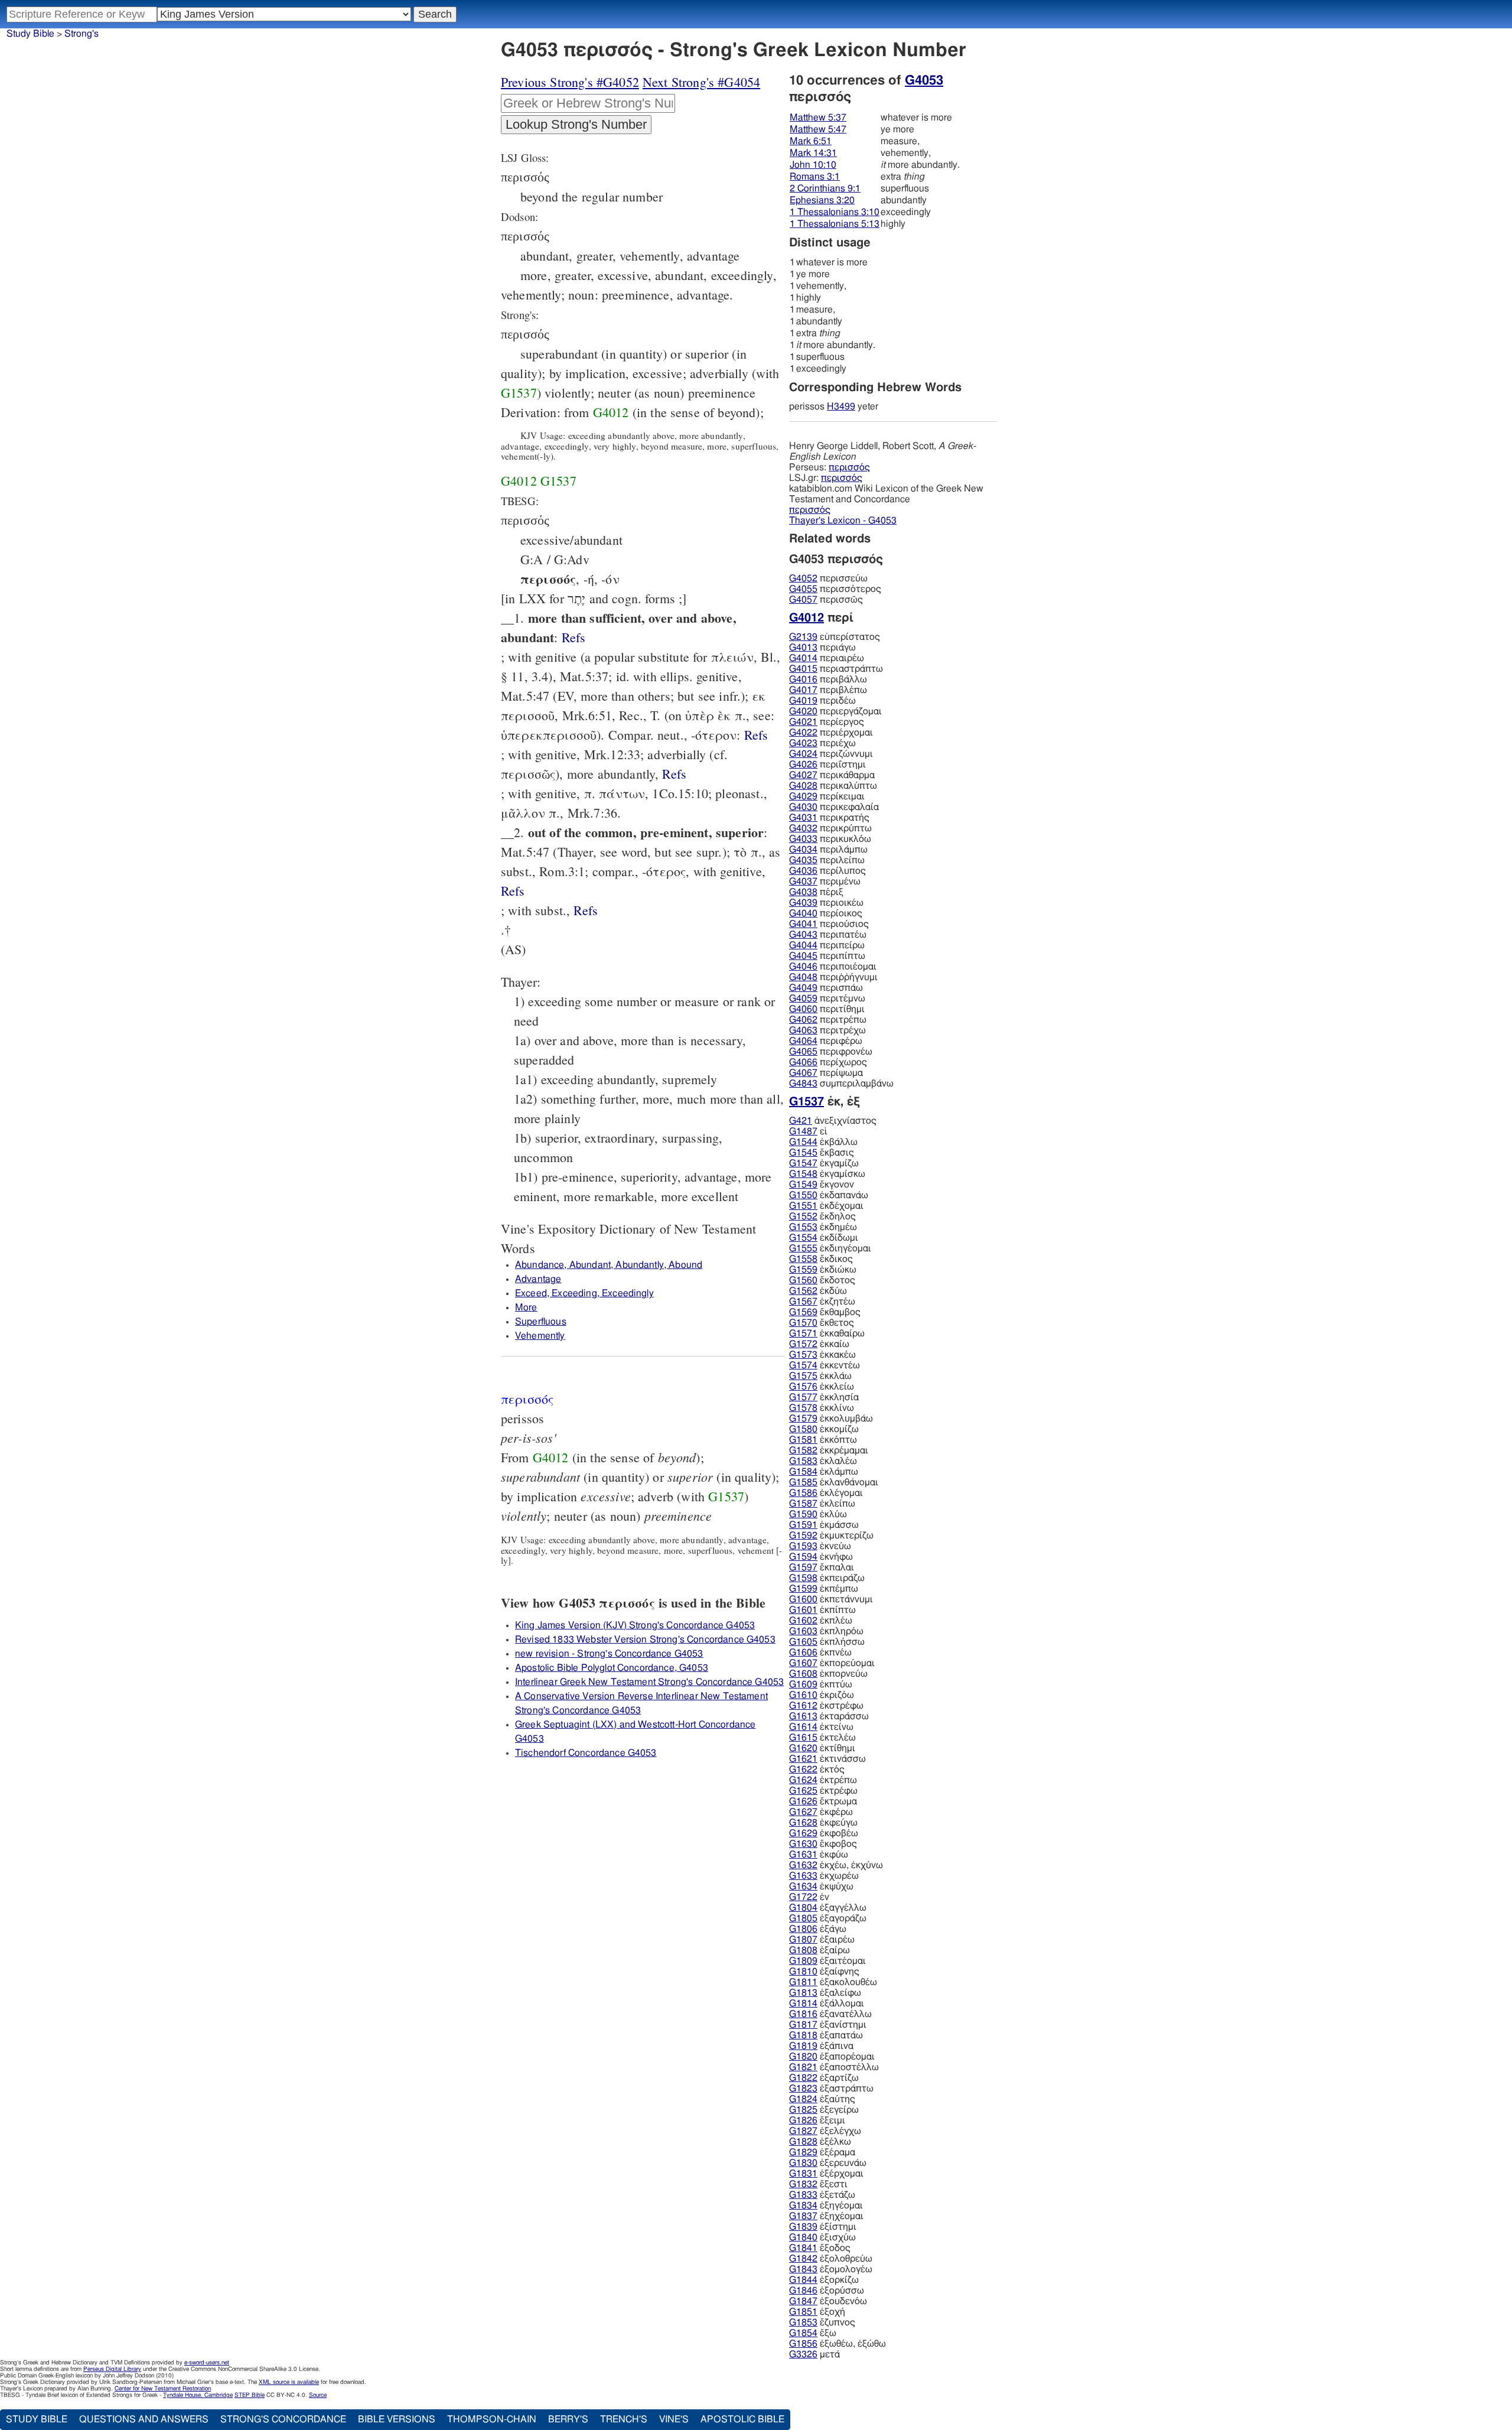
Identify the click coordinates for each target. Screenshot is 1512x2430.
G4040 (803, 913)
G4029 (803, 796)
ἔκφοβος (823, 1844)
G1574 (803, 1365)
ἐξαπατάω (826, 2035)
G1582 (803, 1450)
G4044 (803, 945)
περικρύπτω (830, 828)
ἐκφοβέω (824, 1833)
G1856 (803, 2344)
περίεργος (827, 722)
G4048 (803, 977)
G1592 (803, 1536)
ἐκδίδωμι (824, 1238)
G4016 (803, 679)
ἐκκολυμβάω (831, 1419)
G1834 (803, 2205)
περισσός (849, 467)
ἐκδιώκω (823, 1270)
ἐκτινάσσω (827, 1759)
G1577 (803, 1397)
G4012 (611, 412)
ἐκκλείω (822, 1387)
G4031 (803, 818)
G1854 (803, 2333)
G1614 (803, 1727)
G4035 (803, 860)
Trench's (624, 2419)
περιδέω (822, 701)
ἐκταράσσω (829, 1716)
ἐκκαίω (819, 1344)
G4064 (803, 1041)
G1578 (803, 1408)
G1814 (803, 2003)
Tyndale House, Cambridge (198, 2395)
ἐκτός (817, 1769)
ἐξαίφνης (824, 1972)
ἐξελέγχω (825, 2131)
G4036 (803, 871)
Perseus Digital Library (112, 2369)
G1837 (803, 2216)
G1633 (803, 1876)
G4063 (803, 1030)
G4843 (803, 1084)
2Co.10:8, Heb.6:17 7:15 (674, 774)
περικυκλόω (830, 839)
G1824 (803, 2099)
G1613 (803, 1716)
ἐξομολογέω (831, 2269)
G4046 (803, 967)
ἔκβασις (822, 1153)
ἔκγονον (822, 1185)
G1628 (803, 1823)
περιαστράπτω (836, 669)
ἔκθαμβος (825, 1312)
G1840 (803, 2237)
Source (318, 2395)
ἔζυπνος (822, 2322)
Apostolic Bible (742, 2419)
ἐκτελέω (822, 1738)
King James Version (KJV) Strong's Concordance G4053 (635, 1625)
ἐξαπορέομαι (832, 2057)
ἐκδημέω (823, 1227)
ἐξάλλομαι (827, 2003)
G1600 (803, 1599)
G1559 (803, 1270)
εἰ (808, 1131)
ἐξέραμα (822, 2152)
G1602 (803, 1621)
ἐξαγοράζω (828, 1918)
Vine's (674, 2419)
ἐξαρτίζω (824, 2078)
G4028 (803, 786)
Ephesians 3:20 (822, 200)
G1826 (803, 2120)
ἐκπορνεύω (828, 1674)
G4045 (803, 956)
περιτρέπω (828, 1020)
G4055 (803, 589)
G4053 (924, 80)
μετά (814, 2354)
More (526, 1307)
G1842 (803, 2259)
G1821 (803, 2067)
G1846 (803, 2291)
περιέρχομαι (831, 733)
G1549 (803, 1185)
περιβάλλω (828, 679)
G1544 (803, 1142)
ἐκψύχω (821, 1886)
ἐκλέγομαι (826, 1493)
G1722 (803, 1897)
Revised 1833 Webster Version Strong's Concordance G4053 (645, 1639)
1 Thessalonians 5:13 (835, 224)
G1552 (803, 1216)
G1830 (803, 2163)
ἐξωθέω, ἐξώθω (838, 2344)
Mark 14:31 (813, 153)
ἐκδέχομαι (826, 1206)
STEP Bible (250, 2395)
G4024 (803, 754)
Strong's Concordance (283, 2419)
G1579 (803, 1419)
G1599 (803, 1589)
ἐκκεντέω (825, 1365)
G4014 (803, 658)
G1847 (803, 2301)
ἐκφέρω (821, 1812)
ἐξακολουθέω (833, 1982)
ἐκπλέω (821, 1621)
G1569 (803, 1312)
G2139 (803, 637)
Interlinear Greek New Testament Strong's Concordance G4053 (649, 1682)
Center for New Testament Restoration (163, 2389)
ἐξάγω (818, 1929)
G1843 (803, 2269)
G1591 (803, 1525)
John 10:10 (813, 165)
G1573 (803, 1355)
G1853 (803, 2322)
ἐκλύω (818, 1514)
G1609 (803, 1684)
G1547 (803, 1163)
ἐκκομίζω (824, 1429)
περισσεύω (828, 578)
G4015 (803, 669)
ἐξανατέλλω (830, 2014)
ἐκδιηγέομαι (830, 1248)
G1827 (803, 2131)
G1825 (803, 2110)
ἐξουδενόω (828, 2301)
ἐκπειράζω (827, 1578)
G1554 (803, 1238)
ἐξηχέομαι (826, 2216)
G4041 (803, 924)
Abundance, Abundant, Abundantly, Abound (609, 1265)
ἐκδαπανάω (829, 1195)
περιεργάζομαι (835, 711)
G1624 (803, 1780)
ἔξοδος (820, 2248)
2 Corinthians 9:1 (825, 188)
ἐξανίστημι (828, 2025)
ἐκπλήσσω (827, 1642)
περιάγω (822, 648)
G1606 (803, 1652)
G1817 (803, 2025)
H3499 (841, 406)
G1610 (803, 1695)
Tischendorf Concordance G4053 (586, 1753)
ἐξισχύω (822, 2237)
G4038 (803, 892)
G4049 (803, 988)
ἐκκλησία (824, 1397)
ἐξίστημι (823, 2227)
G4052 (803, 578)
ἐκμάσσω (824, 1525)
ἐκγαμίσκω (827, 1174)
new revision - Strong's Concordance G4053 (609, 1654)
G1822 (803, 2078)
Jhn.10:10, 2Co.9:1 (574, 637)
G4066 (803, 1062)
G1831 (803, 2174)
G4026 (803, 765)
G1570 (803, 1323)
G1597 (803, 1567)
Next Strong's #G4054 (701, 82)
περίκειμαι (827, 796)
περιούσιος (829, 924)
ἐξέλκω (820, 2142)
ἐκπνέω (820, 1652)
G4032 (803, 828)
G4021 (803, 722)
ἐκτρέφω (823, 1791)
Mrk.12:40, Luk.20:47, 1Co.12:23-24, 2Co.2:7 (586, 910)
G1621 (803, 1759)
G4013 (803, 648)
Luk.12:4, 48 (756, 735)
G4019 (803, 701)
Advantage (538, 1279)
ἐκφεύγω (823, 1823)
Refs (574, 637)
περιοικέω (826, 903)
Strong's (82, 34)
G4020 (803, 711)
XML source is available (289, 2382)
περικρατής (829, 818)
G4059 (803, 998)
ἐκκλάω (820, 1376)
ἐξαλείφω (825, 1993)
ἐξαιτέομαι (827, 1961)
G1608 (803, 1674)
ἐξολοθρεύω (831, 2259)
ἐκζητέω (822, 1302)
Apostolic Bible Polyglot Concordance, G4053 (612, 1668)
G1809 (803, 1961)
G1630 (803, 1844)
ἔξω (813, 2333)
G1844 (803, 2280)
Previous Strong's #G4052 (570, 82)
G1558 (803, 1259)
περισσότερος (835, 589)
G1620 (803, 1748)
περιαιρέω (827, 658)
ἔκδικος (821, 1259)
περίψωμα (826, 1073)
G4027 (803, 775)
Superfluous (541, 1322)
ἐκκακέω (822, 1355)
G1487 (803, 1131)
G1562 (803, 1291)
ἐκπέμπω (824, 1589)
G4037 (803, 881)
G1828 (803, 2142)
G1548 (803, 1174)
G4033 (803, 839)
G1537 (519, 393)
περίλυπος (827, 871)
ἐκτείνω (821, 1727)
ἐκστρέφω (826, 1706)
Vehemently (540, 1336)
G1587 (803, 1504)
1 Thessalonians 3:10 (835, 212)
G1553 (803, 1227)
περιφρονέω (831, 1052)
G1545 (803, 1153)
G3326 (803, 2354)
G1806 (803, 1929)
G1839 (803, 2227)
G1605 (803, 1642)
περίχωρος (828, 1062)
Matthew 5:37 (818, 118)
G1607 (803, 1663)
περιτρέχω (827, 1030)
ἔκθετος (822, 1323)
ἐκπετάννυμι (831, 1599)
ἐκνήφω (821, 1557)
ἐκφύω (819, 1855)
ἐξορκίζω (824, 2280)
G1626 (803, 1801)
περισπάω (826, 988)
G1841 (803, 2248)
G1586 (803, 1493)
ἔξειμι (817, 2120)
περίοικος (826, 913)
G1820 (803, 2057)
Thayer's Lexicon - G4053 (843, 521)
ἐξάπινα (821, 2046)
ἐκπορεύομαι (832, 1663)
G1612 (803, 1706)
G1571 (803, 1333)
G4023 (803, 743)
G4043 (803, 935)
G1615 (803, 1738)
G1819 (803, 2046)
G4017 (803, 690)
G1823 (803, 2089)
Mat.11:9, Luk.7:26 (513, 891)
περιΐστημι (827, 765)
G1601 (803, 1610)
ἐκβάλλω (823, 1142)
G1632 (803, 1865)
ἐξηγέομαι (826, 2205)
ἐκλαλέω (823, 1461)
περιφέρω (826, 1041)
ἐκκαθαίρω (827, 1333)
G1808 (803, 1950)
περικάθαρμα (832, 775)
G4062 (803, 1020)
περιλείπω (827, 860)
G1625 (803, 1791)
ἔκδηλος (822, 1216)
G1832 (803, 2184)
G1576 (803, 1387)
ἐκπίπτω (822, 1610)
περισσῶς (826, 600)
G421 (801, 1121)
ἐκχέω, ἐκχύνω (836, 1865)
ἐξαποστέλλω (834, 2067)
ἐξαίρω (819, 1950)
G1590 (803, 1514)
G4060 (803, 1009)
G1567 (803, 1302)
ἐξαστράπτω (831, 2089)
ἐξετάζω (822, 2195)
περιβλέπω (828, 690)
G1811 (803, 1982)
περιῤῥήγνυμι (833, 977)
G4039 (803, 903)
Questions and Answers (144, 2419)
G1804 (803, 1908)
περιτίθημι (827, 1009)
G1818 (803, 2035)
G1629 (803, 1833)
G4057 (803, 600)
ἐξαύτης (822, 2099)
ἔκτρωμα (823, 1801)
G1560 (803, 1280)
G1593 (803, 1546)
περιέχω (822, 743)
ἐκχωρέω (824, 1876)
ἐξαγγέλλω (828, 1908)
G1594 (803, 1557)
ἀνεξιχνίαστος (833, 1121)
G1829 (803, 2152)
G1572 (803, 1344)
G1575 (803, 1376)
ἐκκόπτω (823, 1440)
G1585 (803, 1482)
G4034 (803, 850)
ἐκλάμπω (824, 1472)
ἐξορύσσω (827, 2291)
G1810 (803, 1972)
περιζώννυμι (831, 754)
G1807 (803, 1940)
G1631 (803, 1855)
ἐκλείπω (822, 1504)
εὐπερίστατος (835, 637)
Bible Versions (397, 2419)
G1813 (803, 1993)
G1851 (803, 2312)
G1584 (803, 1472)
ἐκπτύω (821, 1684)
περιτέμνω (827, 998)
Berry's (568, 2419)
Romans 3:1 (815, 177)
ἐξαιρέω (822, 1940)
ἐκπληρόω (826, 1631)
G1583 (803, 1461)
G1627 (803, 1812)
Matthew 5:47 (818, 129)
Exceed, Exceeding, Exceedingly (584, 1293)
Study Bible (30, 34)
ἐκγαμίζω (824, 1163)
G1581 (803, 1440)
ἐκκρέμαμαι (829, 1450)
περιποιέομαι (833, 967)
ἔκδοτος (822, 1280)
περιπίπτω (827, 956)
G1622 (803, 1769)
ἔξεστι (818, 2184)
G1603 (803, 1631)
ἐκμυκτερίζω (831, 1536)
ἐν (809, 1897)
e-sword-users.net (207, 2363)
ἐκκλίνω (822, 1408)
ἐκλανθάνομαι (834, 1482)
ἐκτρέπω (823, 1780)
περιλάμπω (828, 850)
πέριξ (816, 892)
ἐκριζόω (822, 1695)
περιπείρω (827, 945)
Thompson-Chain (492, 2419)
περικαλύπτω (833, 786)
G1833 (803, 2195)
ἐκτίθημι (822, 1748)
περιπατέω (828, 935)
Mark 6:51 (811, 141)
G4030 (803, 807)
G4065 (803, 1052)
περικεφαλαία (834, 807)
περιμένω (825, 881)
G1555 (803, 1248)
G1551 (803, 1206)
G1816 (803, 2014)
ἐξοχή (817, 2312)
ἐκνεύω (820, 1546)
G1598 (803, 1578)
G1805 (803, 1918)
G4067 (803, 1073)
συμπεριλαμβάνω (841, 1084)
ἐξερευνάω (828, 2163)
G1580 (803, 1429)
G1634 (803, 1886)
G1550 (803, 1195)
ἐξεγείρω (824, 2110)
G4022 (803, 733)
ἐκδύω (818, 1291)
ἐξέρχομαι (826, 2174)
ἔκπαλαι (822, 1567)
